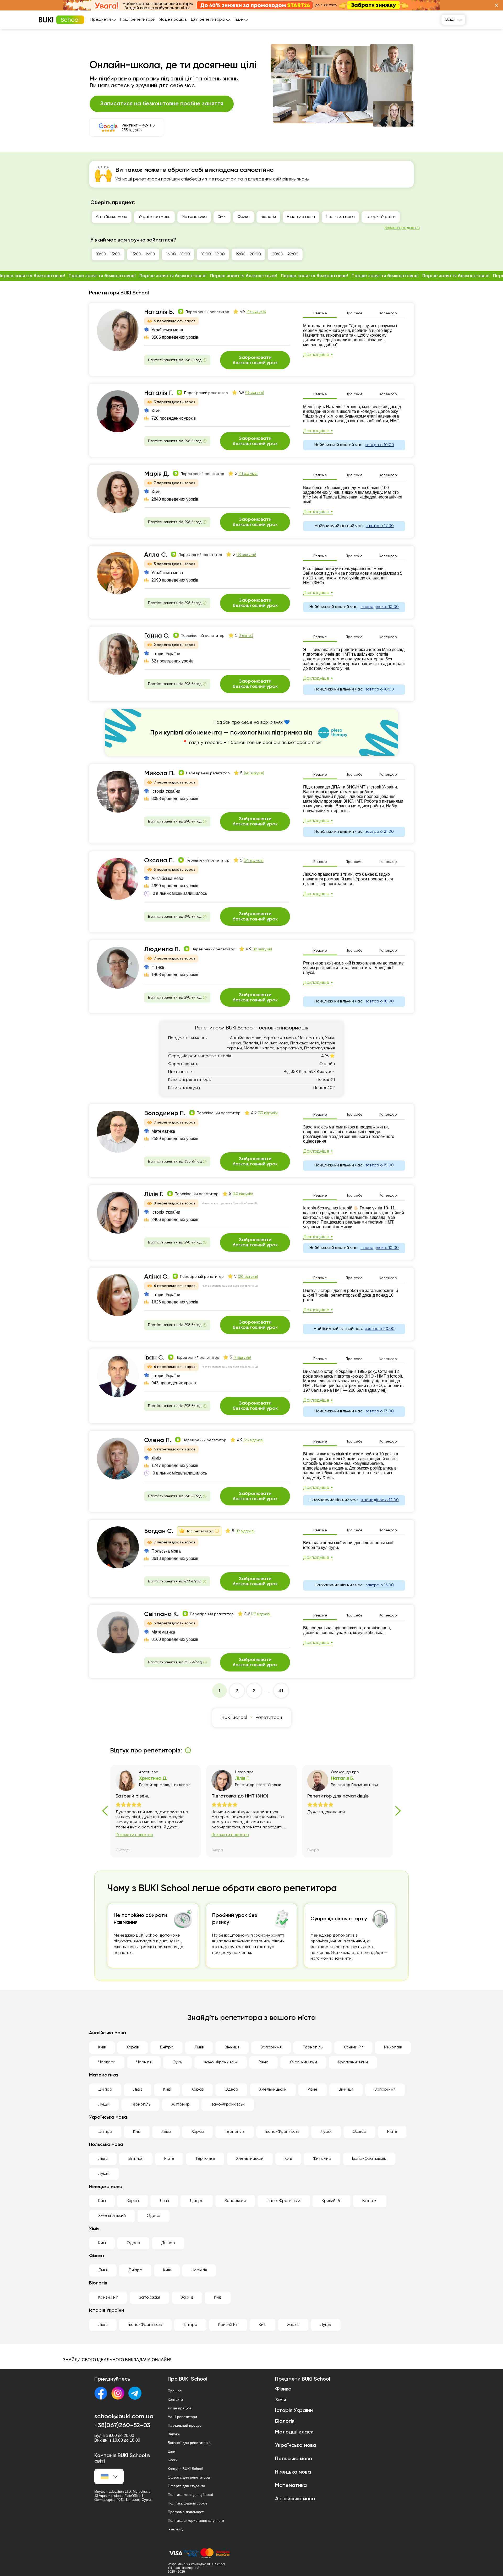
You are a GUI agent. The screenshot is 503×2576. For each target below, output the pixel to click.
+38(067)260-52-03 (122, 2425)
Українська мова (154, 217)
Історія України (381, 217)
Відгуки (174, 2434)
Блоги (173, 2460)
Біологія (268, 217)
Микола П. (159, 773)
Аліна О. (156, 1277)
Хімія (222, 217)
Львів (199, 2047)
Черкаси (107, 2062)
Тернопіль (313, 2047)
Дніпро (166, 2047)
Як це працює (173, 20)
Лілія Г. (154, 1194)
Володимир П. (165, 1113)
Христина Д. (153, 1778)
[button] (496, 5)
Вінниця (232, 2047)
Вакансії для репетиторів (189, 2443)
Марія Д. (157, 474)
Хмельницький (303, 2062)
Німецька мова (301, 217)
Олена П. (158, 1440)
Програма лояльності (186, 2512)
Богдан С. (159, 1531)
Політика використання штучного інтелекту (196, 2525)
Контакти (175, 2399)
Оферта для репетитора (189, 2477)
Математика (194, 217)
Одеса (231, 2090)
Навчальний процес (185, 2425)
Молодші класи (422, 217)
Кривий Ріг (353, 2047)
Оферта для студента (186, 2486)
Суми (177, 2062)
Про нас (175, 2391)
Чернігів (144, 2062)
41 (281, 1691)
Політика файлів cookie (188, 2503)
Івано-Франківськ (221, 2062)
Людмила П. (162, 949)
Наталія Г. (158, 393)
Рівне (264, 2062)
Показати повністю (134, 1835)
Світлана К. (161, 1614)
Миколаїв (393, 2047)
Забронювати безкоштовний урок (255, 360)
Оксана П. (159, 861)
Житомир (181, 2104)
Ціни (171, 2451)
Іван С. (154, 1358)
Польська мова (340, 217)
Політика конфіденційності (190, 2495)
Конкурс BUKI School (185, 2469)
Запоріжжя (271, 2047)
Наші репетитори (138, 20)
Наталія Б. (159, 312)
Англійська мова (112, 217)
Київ (102, 2047)
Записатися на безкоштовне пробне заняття (162, 104)
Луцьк (104, 2104)
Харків (133, 2047)
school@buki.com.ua (124, 2416)
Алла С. (156, 555)
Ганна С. (157, 636)
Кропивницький (353, 2062)
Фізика (244, 217)
